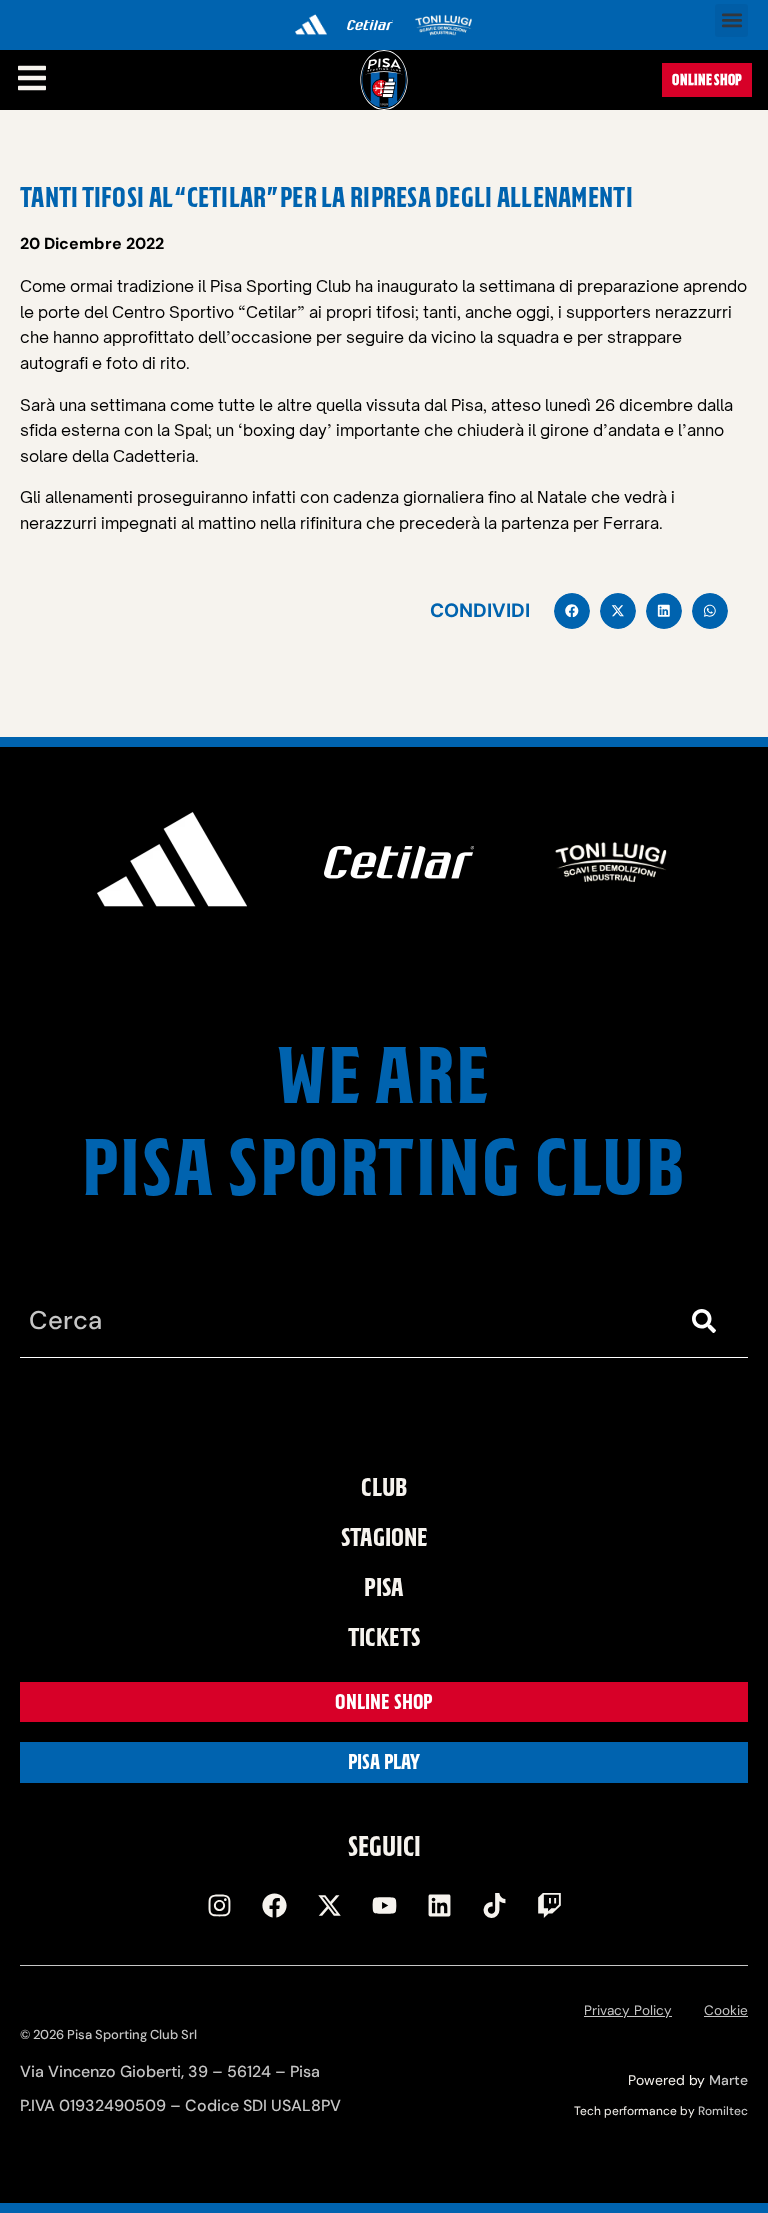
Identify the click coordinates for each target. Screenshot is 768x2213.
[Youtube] (384, 1905)
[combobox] (344, 1321)
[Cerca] (708, 1321)
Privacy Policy (628, 2010)
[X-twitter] (329, 1905)
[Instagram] (219, 1905)
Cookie (726, 2010)
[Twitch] (549, 1905)
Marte (728, 2080)
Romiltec (723, 2111)
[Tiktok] (494, 1905)
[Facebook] (274, 1905)
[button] (731, 20)
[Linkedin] (439, 1905)
